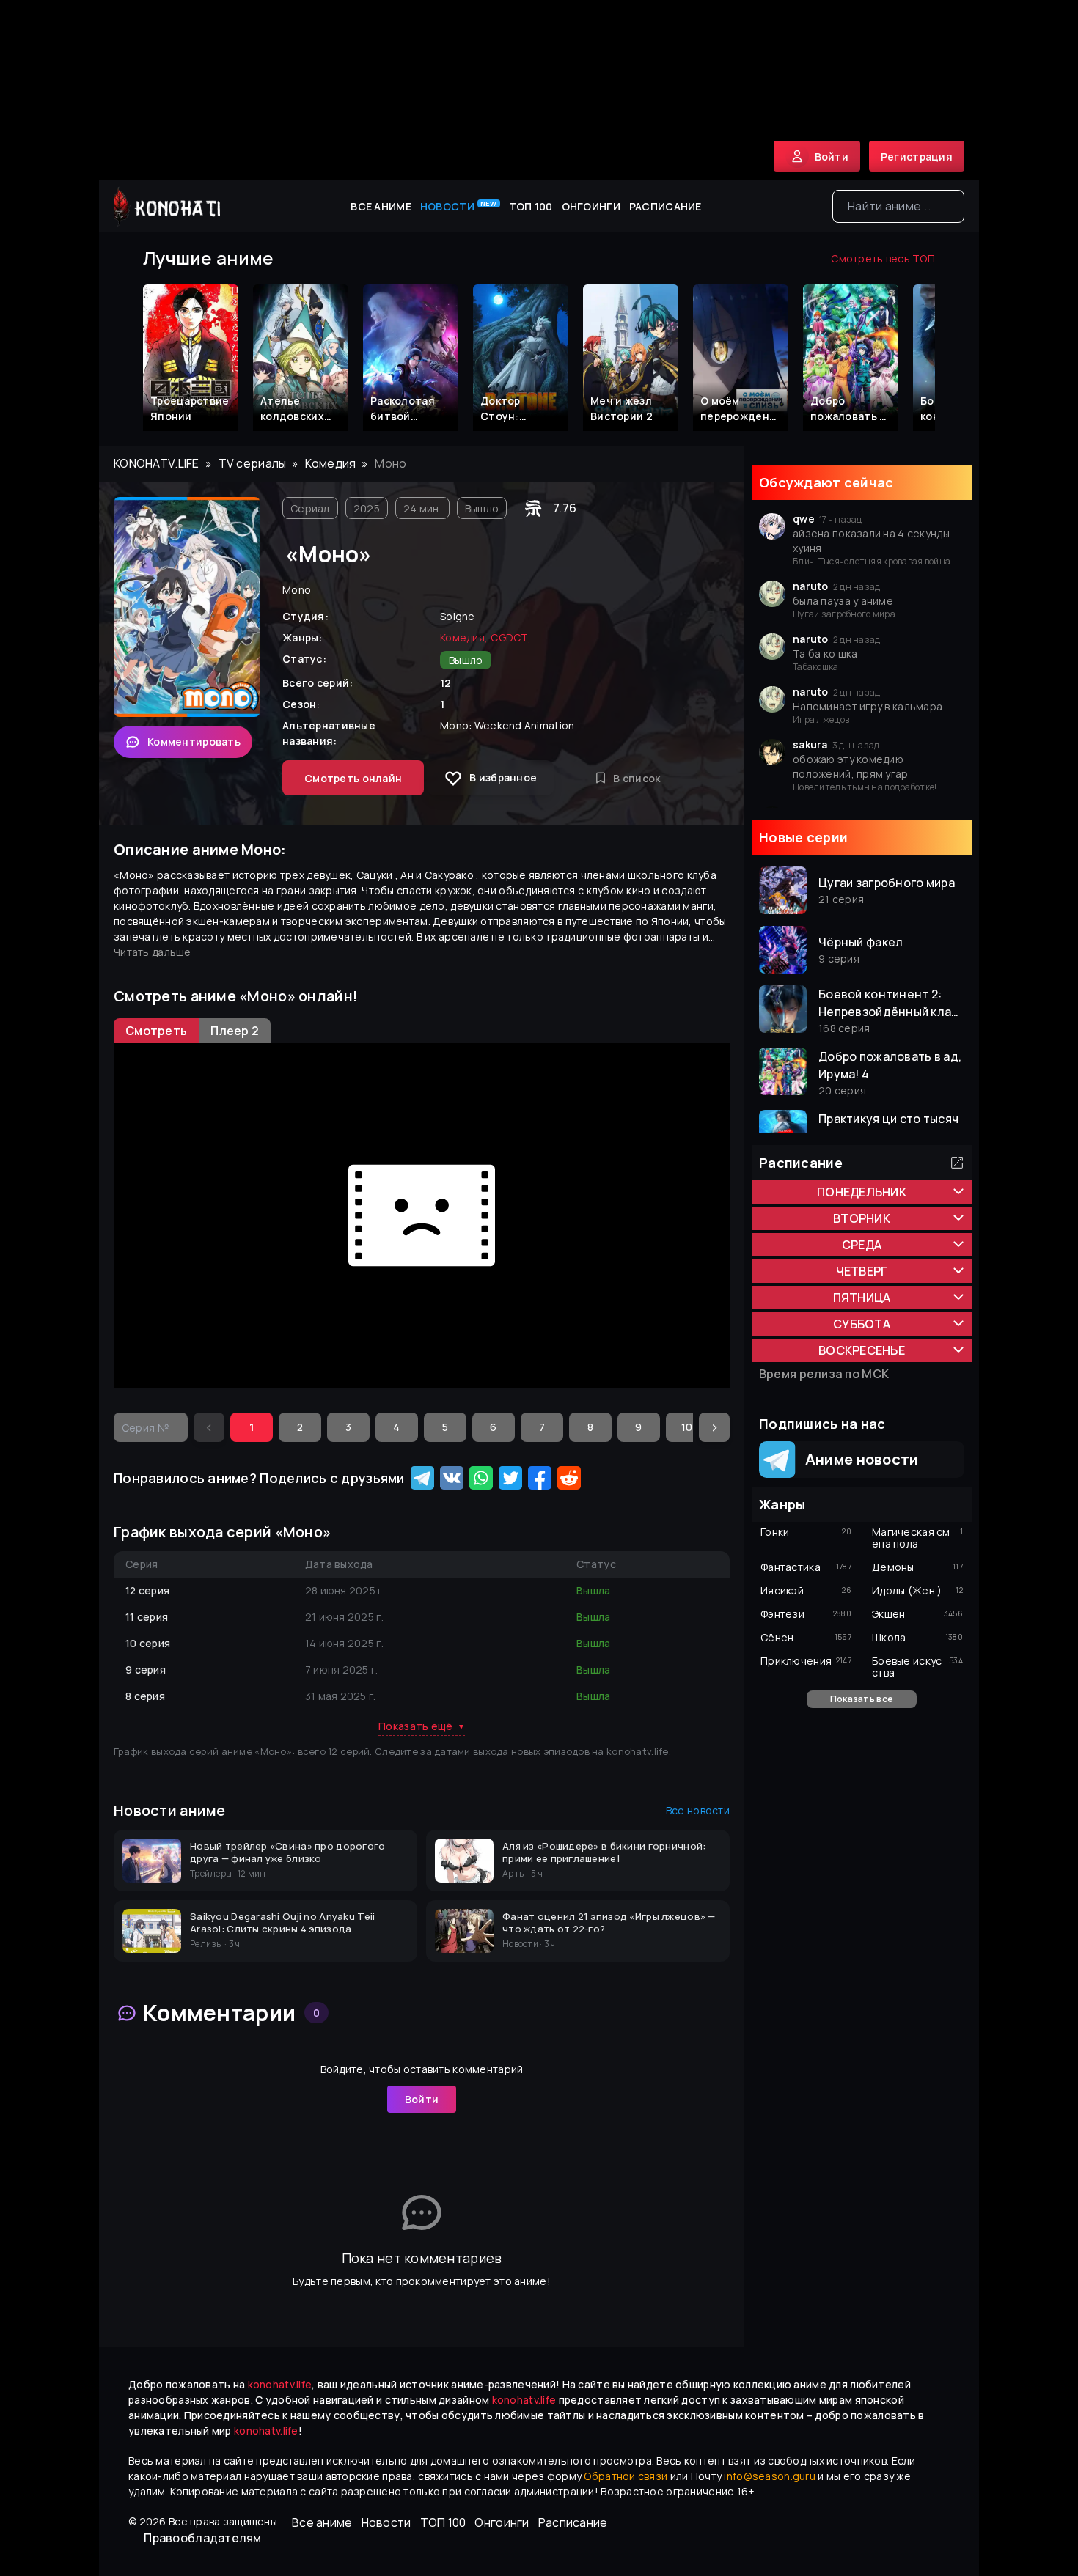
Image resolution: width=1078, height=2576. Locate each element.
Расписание (665, 206)
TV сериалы (253, 463)
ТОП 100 (531, 206)
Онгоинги (591, 206)
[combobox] (898, 206)
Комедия (330, 463)
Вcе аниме (381, 206)
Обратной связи (626, 2476)
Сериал (310, 508)
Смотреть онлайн (353, 778)
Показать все (862, 1699)
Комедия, (464, 637)
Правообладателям (202, 2538)
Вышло (482, 508)
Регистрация (917, 157)
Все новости (698, 1810)
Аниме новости (857, 1459)
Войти (422, 2099)
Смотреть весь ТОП (883, 258)
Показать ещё (422, 1726)
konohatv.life (157, 463)
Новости (459, 206)
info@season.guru (769, 2476)
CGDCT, (511, 637)
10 (687, 1427)
